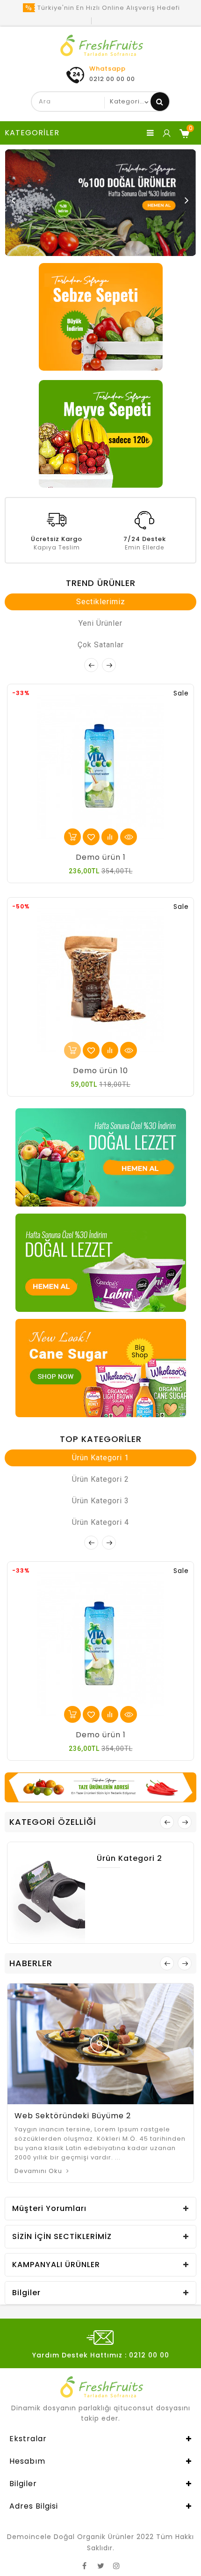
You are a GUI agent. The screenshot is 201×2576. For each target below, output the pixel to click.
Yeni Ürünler (100, 623)
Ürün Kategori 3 (100, 1501)
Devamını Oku (39, 2171)
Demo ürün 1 (101, 857)
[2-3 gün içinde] (72, 1050)
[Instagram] (116, 2564)
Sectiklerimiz (101, 602)
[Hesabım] (166, 133)
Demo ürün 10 (100, 1071)
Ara (160, 102)
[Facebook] (85, 2564)
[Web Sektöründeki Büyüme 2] (100, 2043)
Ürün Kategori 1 (100, 1458)
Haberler (31, 1963)
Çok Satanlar (101, 645)
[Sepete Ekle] (72, 837)
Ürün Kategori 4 (100, 1522)
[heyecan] (100, 2564)
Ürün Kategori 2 (100, 1479)
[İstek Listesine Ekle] (91, 837)
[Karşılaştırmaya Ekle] (110, 837)
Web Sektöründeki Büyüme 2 (73, 2116)
